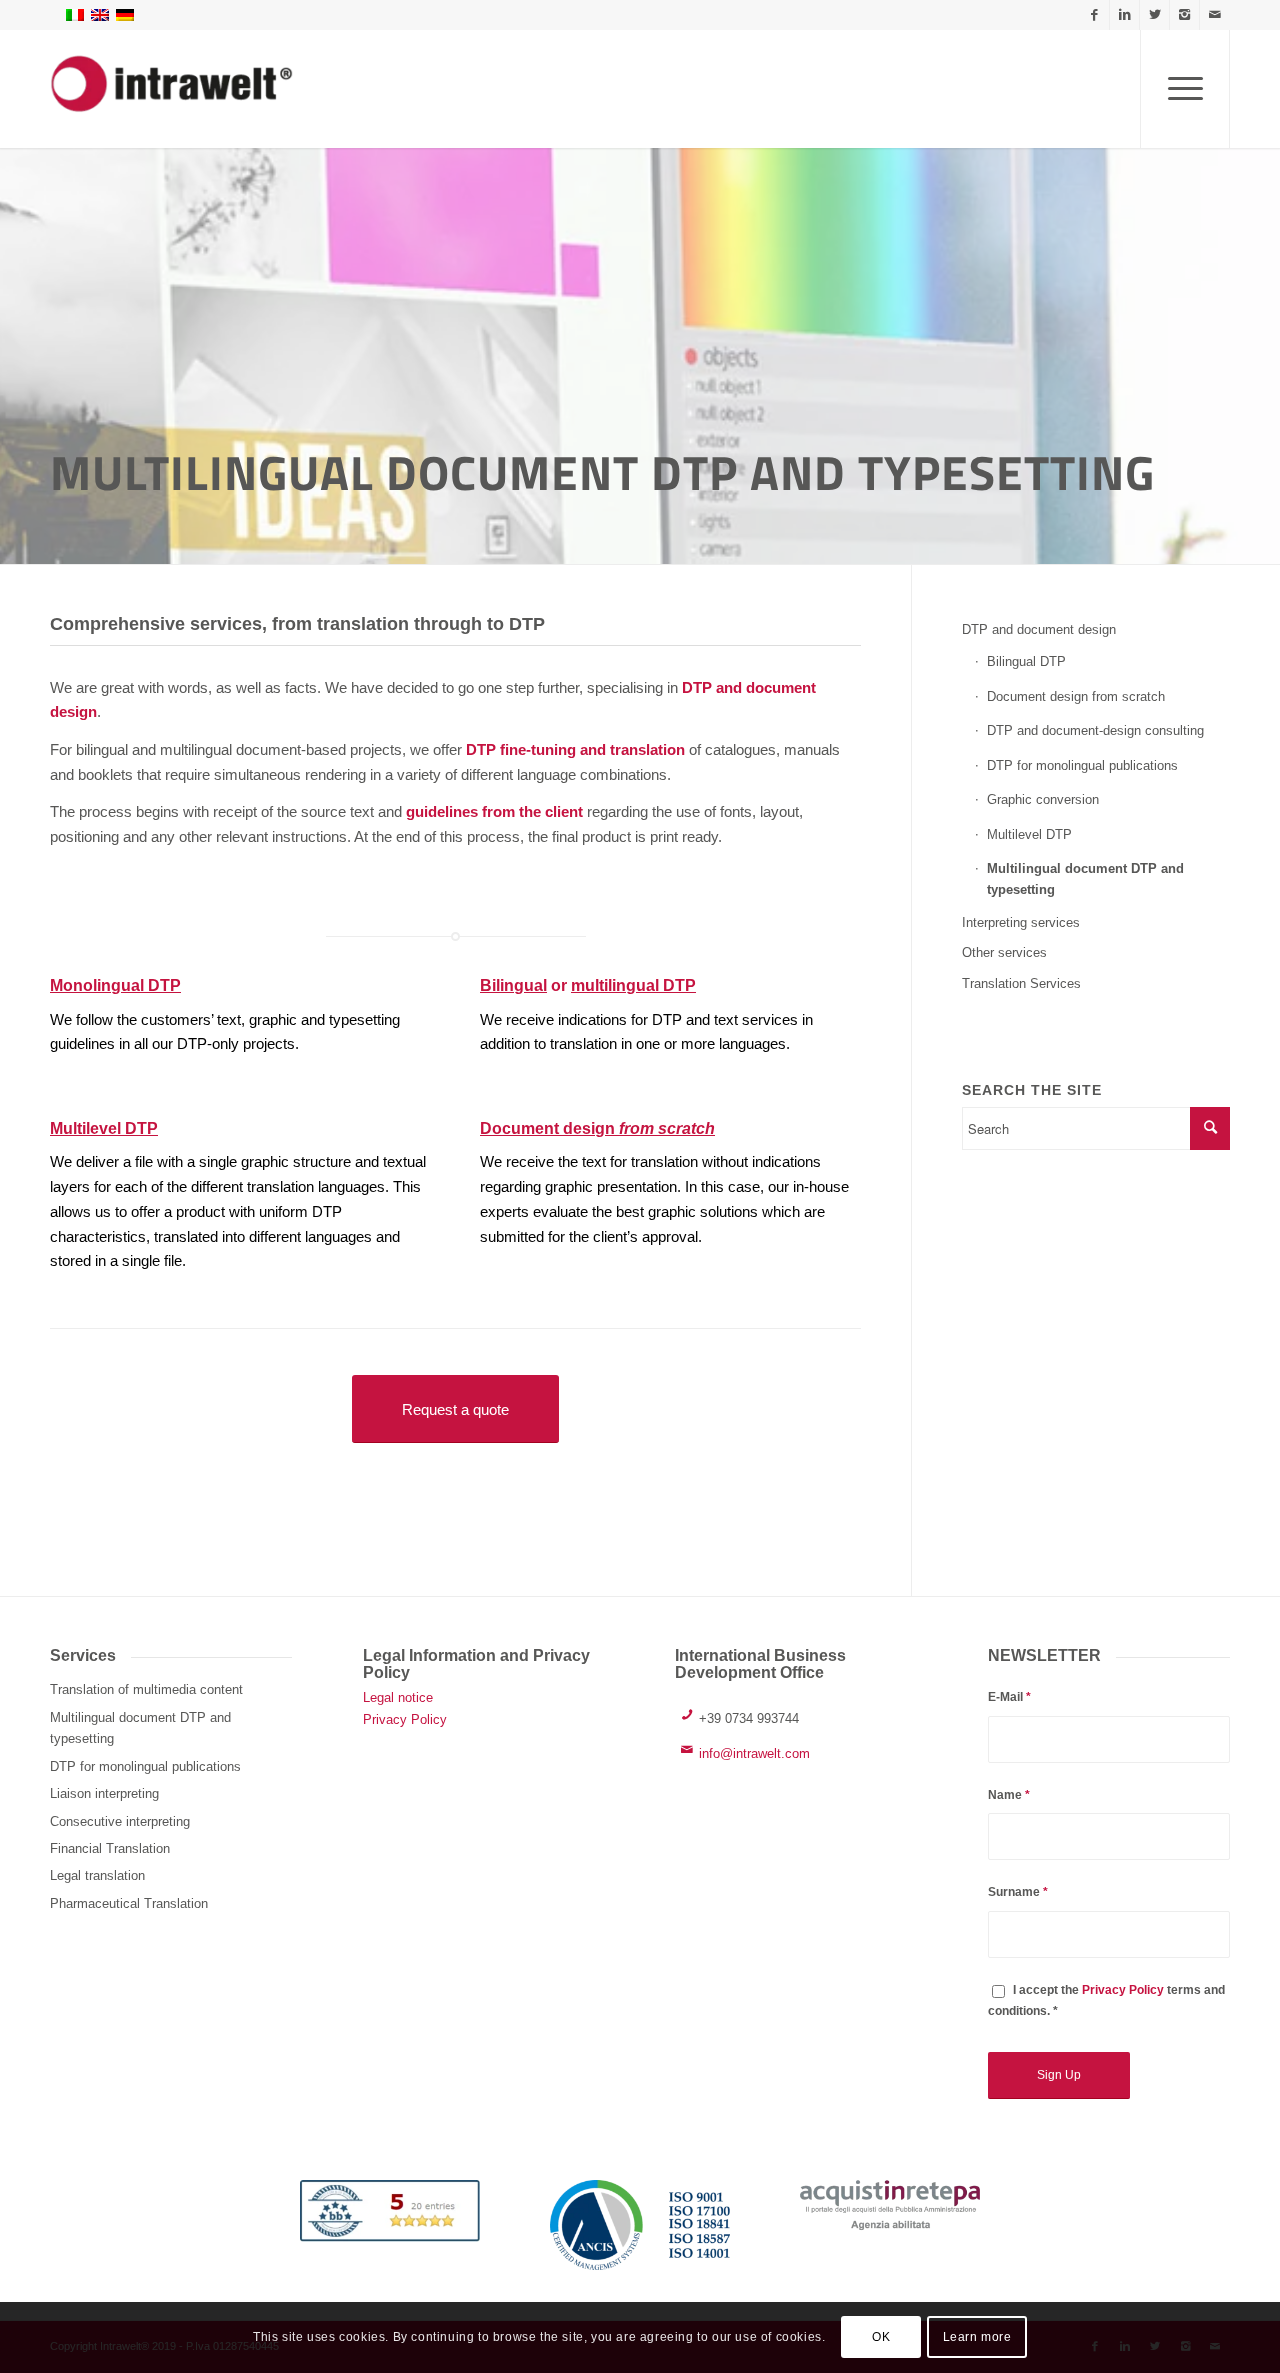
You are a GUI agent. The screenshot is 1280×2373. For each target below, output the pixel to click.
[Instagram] (1184, 15)
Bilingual (513, 985)
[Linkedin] (1124, 15)
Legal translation (97, 1875)
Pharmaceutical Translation (129, 1903)
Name (1009, 1795)
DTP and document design (1039, 629)
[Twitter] (1154, 15)
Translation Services (1021, 983)
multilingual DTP (633, 985)
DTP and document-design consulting (1095, 730)
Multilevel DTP (104, 1128)
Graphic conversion (1043, 799)
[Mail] (1215, 15)
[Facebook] (1094, 15)
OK (881, 2338)
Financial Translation (110, 1848)
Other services (1004, 952)
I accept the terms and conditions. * (1106, 2000)
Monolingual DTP (115, 985)
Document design (597, 1128)
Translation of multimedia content (146, 1689)
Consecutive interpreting (120, 1821)
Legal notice (398, 1697)
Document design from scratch (1076, 696)
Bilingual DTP (1026, 661)
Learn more (977, 2338)
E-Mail (1009, 1697)
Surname (1018, 1892)
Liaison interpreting (104, 1793)
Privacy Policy (405, 1719)
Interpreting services (1021, 922)
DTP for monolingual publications (1082, 765)
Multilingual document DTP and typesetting (1085, 879)
